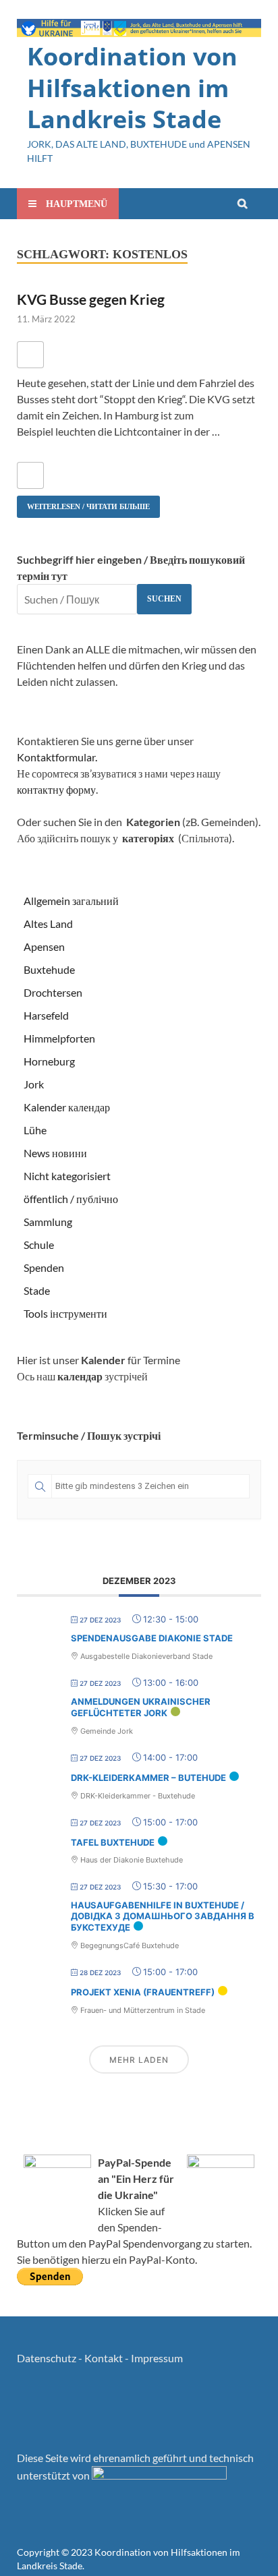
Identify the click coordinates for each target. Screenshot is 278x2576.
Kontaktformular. (57, 757)
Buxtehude (49, 969)
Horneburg (49, 1061)
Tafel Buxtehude (113, 1842)
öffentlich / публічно (71, 1199)
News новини (55, 1153)
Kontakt (104, 2358)
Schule (39, 1245)
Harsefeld (46, 1015)
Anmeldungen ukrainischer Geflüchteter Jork (141, 1707)
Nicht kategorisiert (67, 1176)
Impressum (157, 2358)
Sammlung (48, 1222)
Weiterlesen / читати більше (83, 503)
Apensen (44, 946)
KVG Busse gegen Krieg (91, 299)
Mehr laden (139, 2060)
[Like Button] (30, 355)
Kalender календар (67, 1107)
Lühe (35, 1130)
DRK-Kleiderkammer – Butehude (148, 1778)
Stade (37, 1290)
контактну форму (56, 789)
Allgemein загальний (71, 901)
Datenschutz (47, 2358)
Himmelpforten (59, 1038)
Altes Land (48, 924)
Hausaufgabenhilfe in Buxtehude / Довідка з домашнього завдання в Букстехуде (163, 1916)
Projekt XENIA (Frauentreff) (143, 1992)
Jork (34, 1084)
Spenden (44, 1267)
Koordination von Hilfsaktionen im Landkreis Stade (132, 88)
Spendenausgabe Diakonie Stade (152, 1638)
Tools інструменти (65, 1313)
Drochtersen (53, 992)
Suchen (164, 599)
